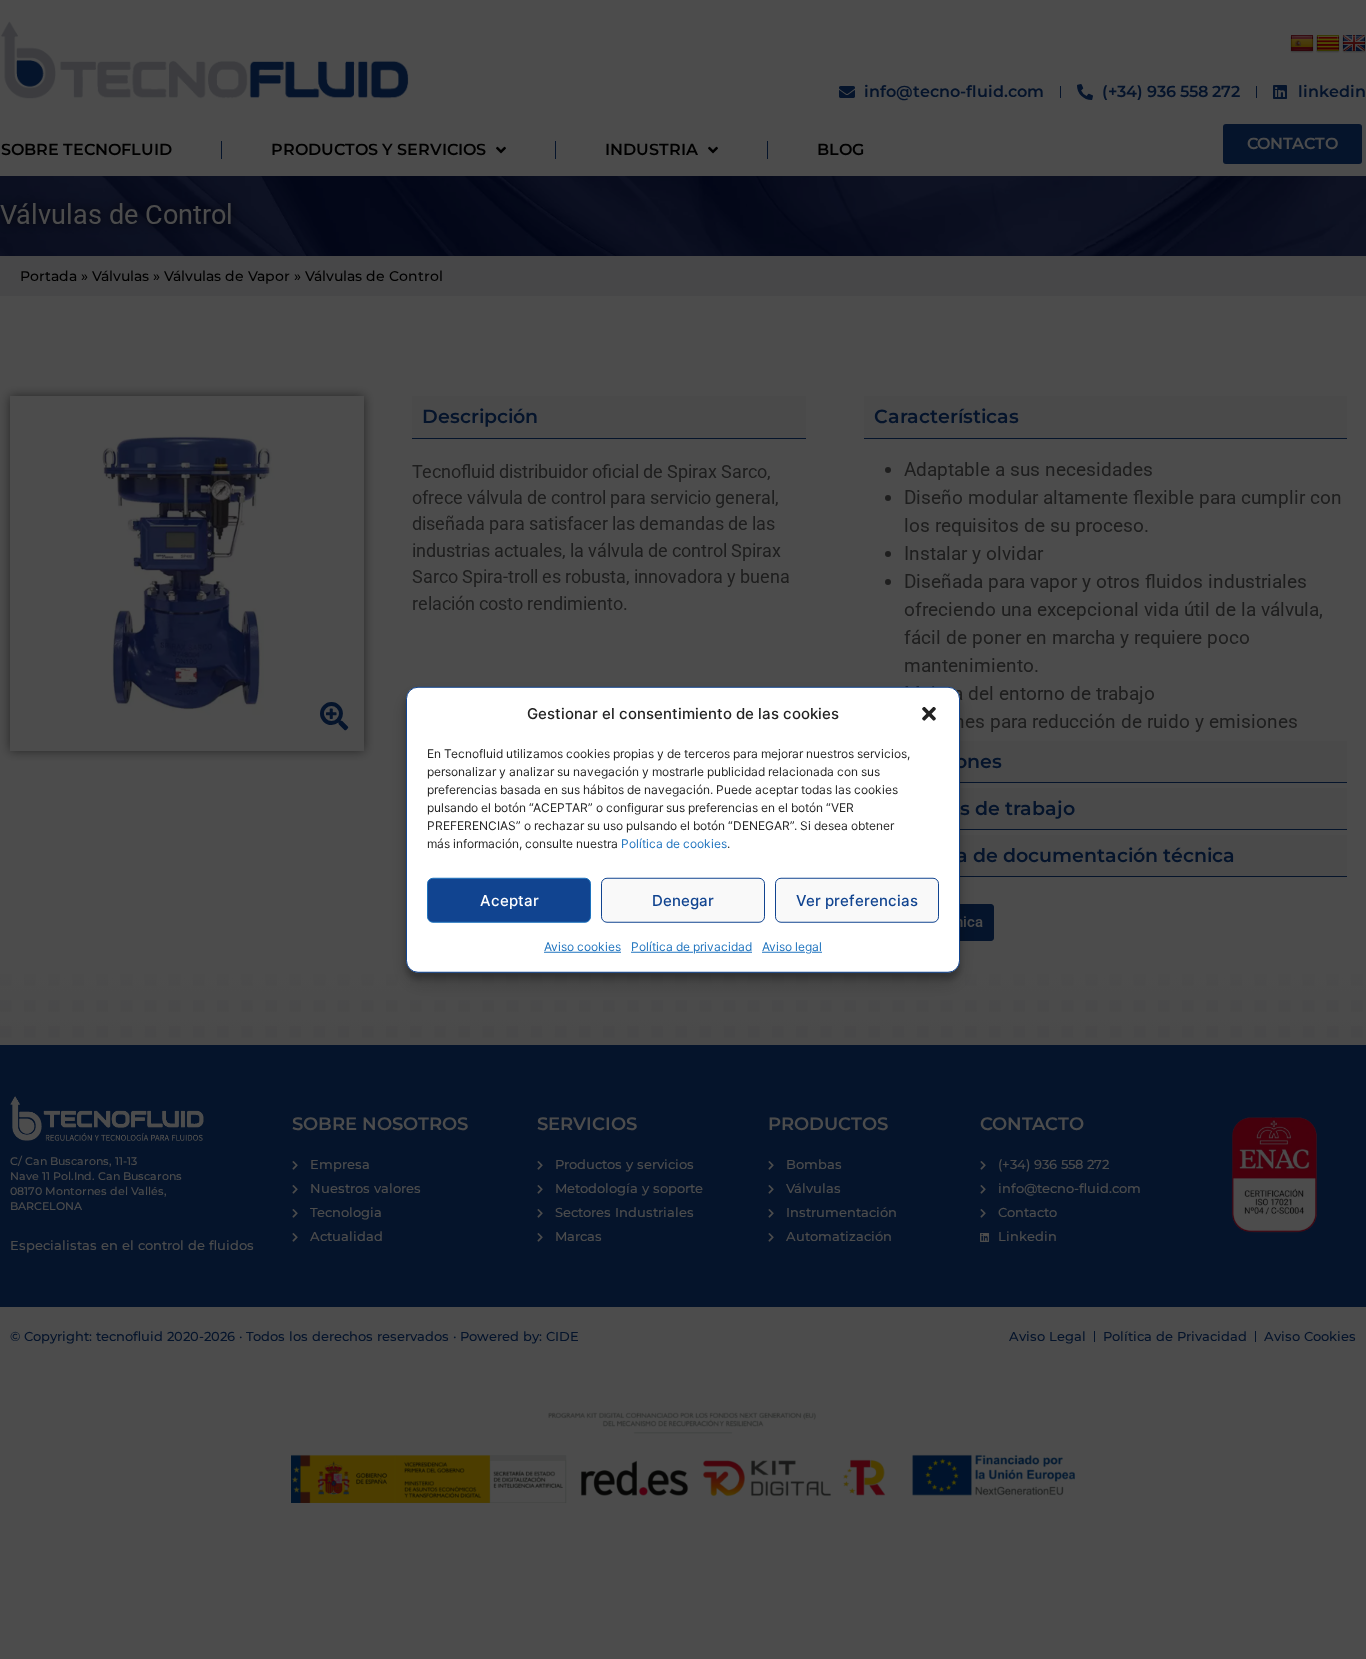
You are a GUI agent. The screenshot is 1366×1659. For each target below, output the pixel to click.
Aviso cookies (582, 946)
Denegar (683, 899)
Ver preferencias (857, 899)
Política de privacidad (691, 946)
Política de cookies (674, 843)
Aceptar (509, 899)
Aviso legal (792, 946)
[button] (929, 714)
